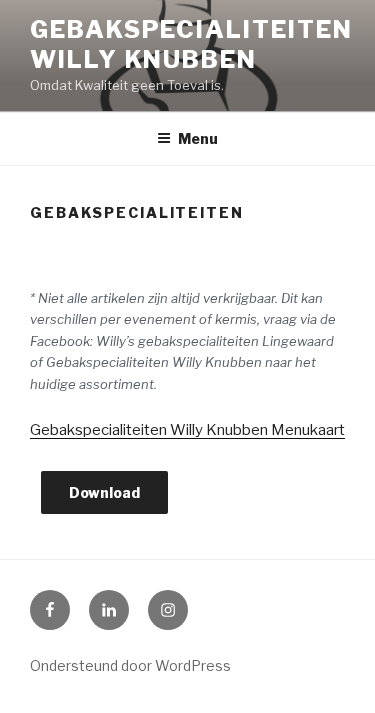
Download (104, 492)
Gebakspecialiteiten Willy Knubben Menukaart (187, 430)
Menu (198, 138)
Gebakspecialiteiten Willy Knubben (191, 44)
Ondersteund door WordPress (130, 665)
